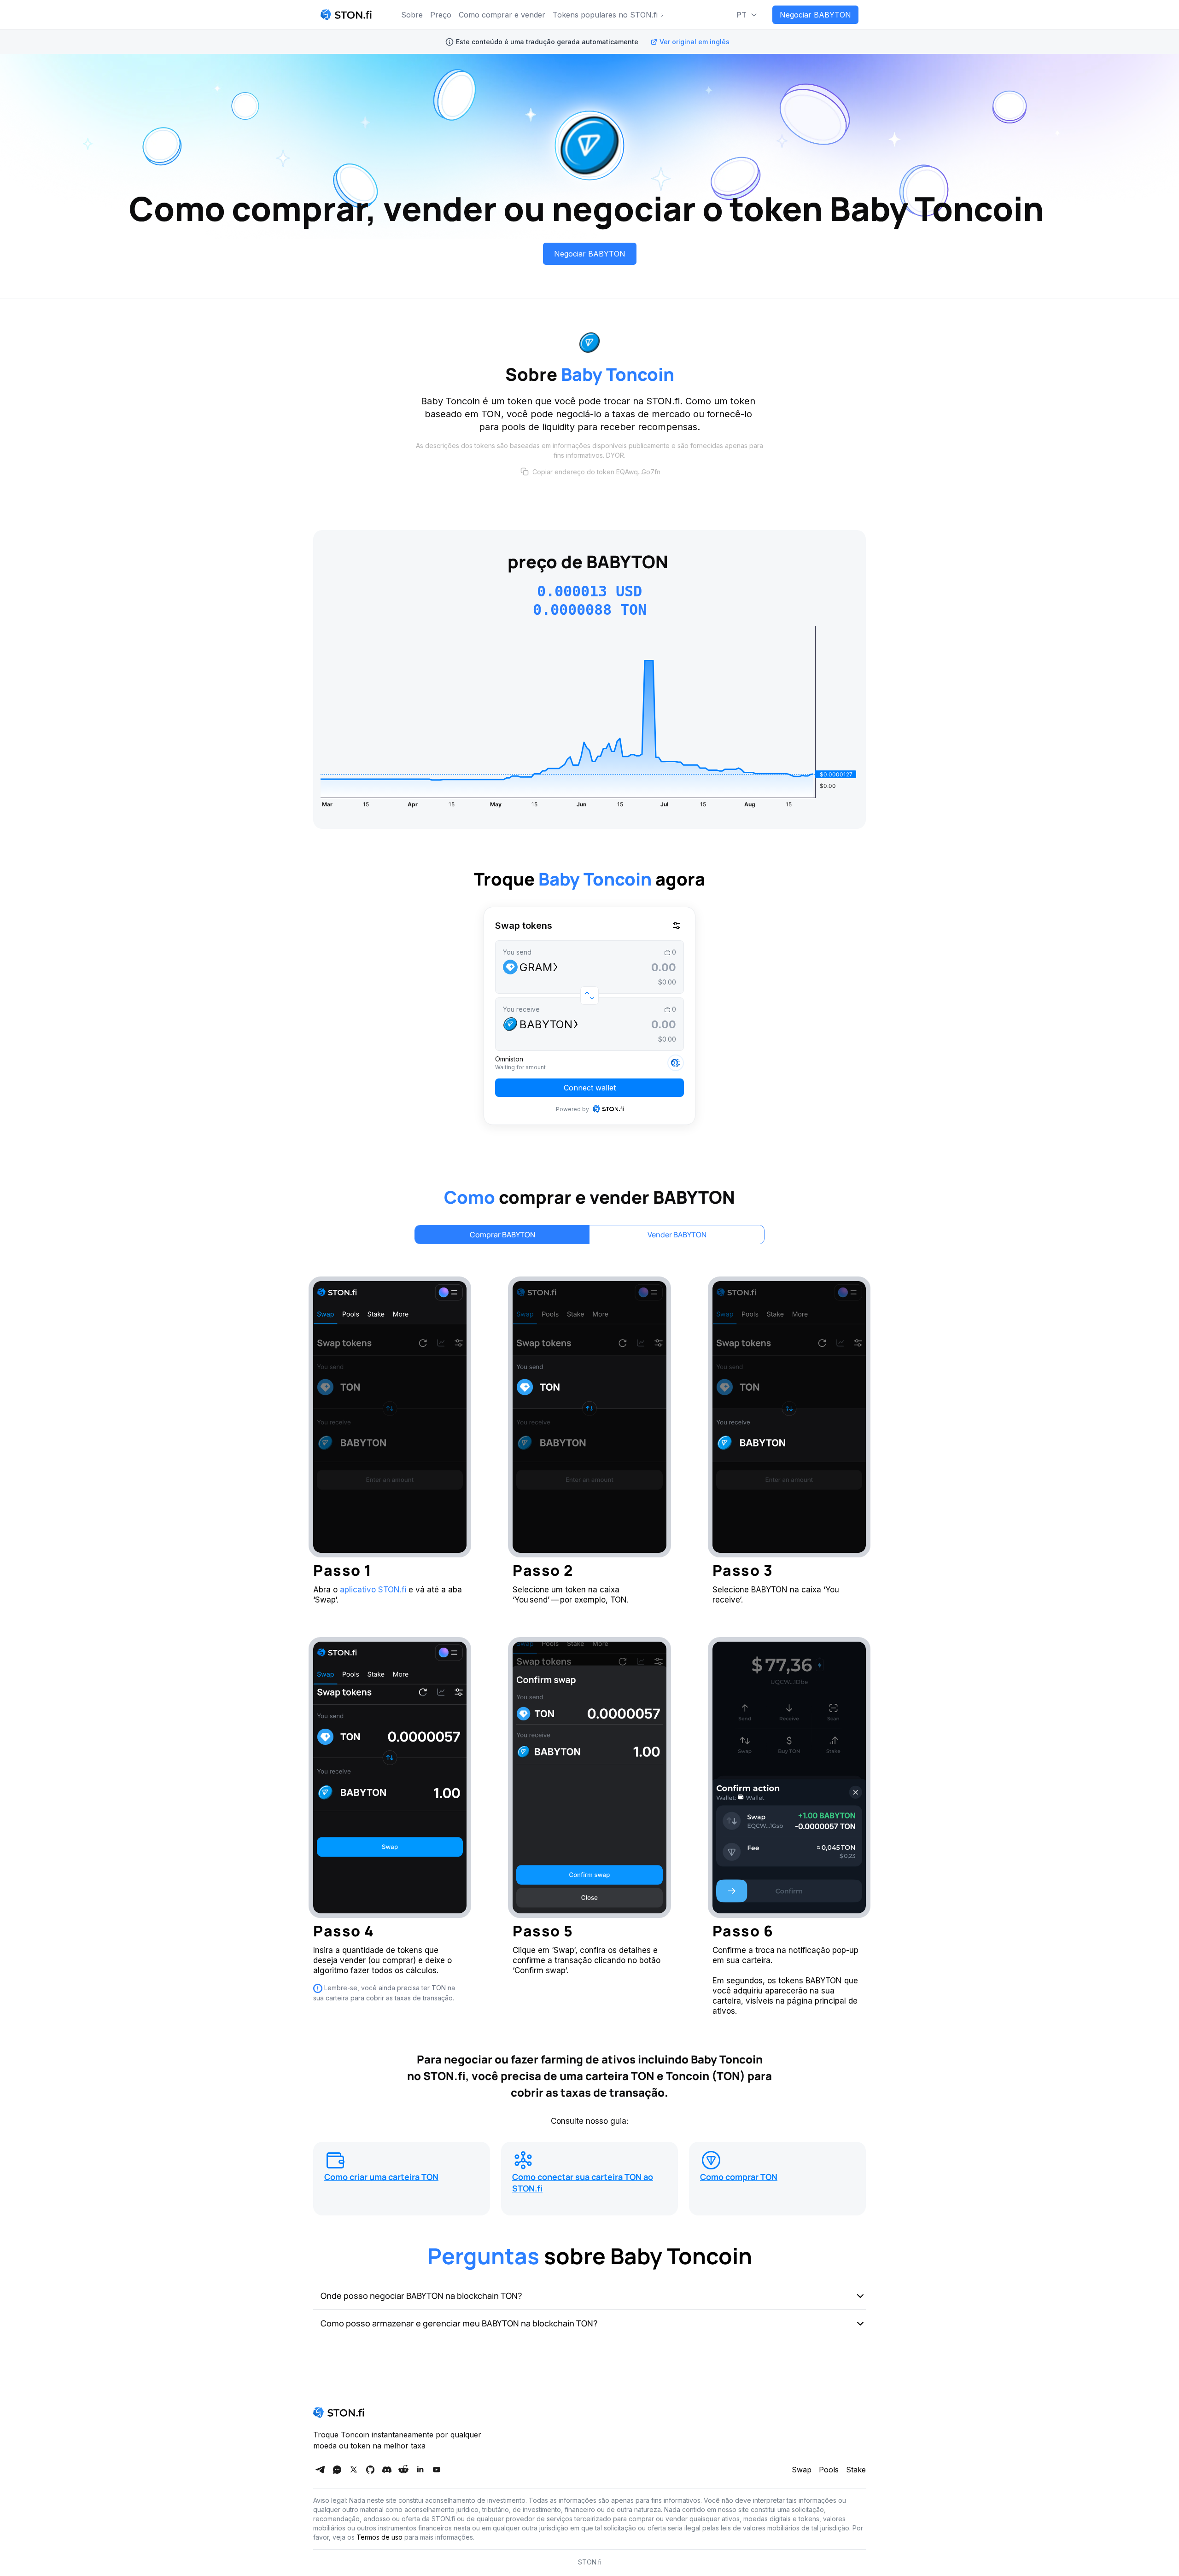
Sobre (412, 15)
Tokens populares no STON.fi (605, 15)
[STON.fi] (346, 15)
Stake (856, 2470)
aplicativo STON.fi (373, 1590)
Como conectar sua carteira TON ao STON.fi (583, 2183)
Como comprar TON (739, 2177)
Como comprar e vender (502, 15)
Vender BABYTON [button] (677, 1235)
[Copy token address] (525, 472)
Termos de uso (379, 2537)
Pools (829, 2470)
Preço (441, 15)
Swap (802, 2470)
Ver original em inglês (695, 42)
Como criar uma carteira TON (381, 2177)
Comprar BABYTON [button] (502, 1235)
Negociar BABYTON (815, 15)
